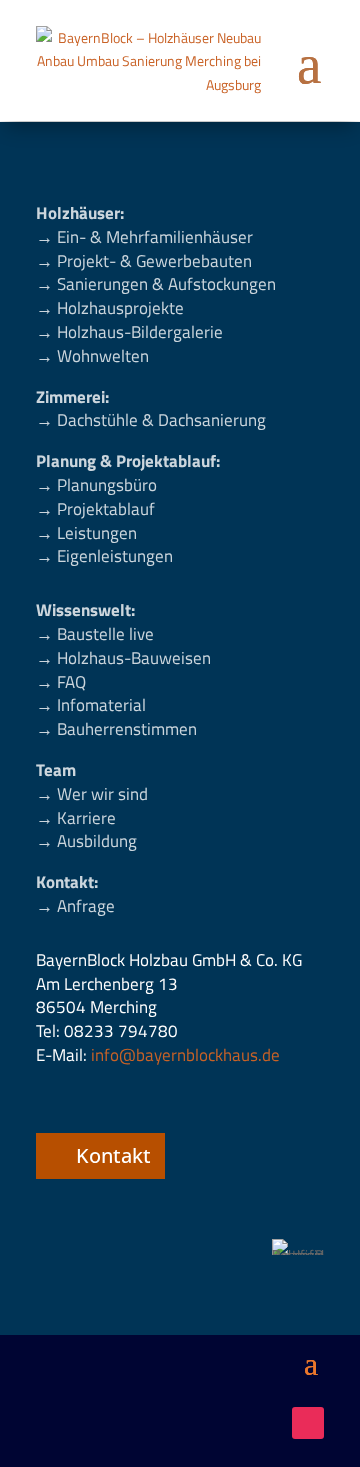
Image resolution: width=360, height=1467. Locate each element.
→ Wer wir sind (92, 794)
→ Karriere (76, 818)
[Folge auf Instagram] (308, 1423)
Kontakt (113, 1155)
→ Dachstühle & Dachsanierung (151, 420)
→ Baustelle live (95, 634)
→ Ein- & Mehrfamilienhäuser (144, 237)
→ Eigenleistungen (104, 556)
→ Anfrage (75, 906)
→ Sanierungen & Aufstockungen (156, 284)
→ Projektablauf (95, 509)
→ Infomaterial (91, 705)
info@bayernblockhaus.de (185, 1055)
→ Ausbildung (86, 841)
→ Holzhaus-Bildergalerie (129, 332)
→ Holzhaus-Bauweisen (123, 658)
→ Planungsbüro (96, 485)
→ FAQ (61, 682)
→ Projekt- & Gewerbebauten (144, 261)
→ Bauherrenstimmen (116, 729)
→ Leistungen (86, 533)
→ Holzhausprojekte (110, 308)
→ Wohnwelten (92, 356)
